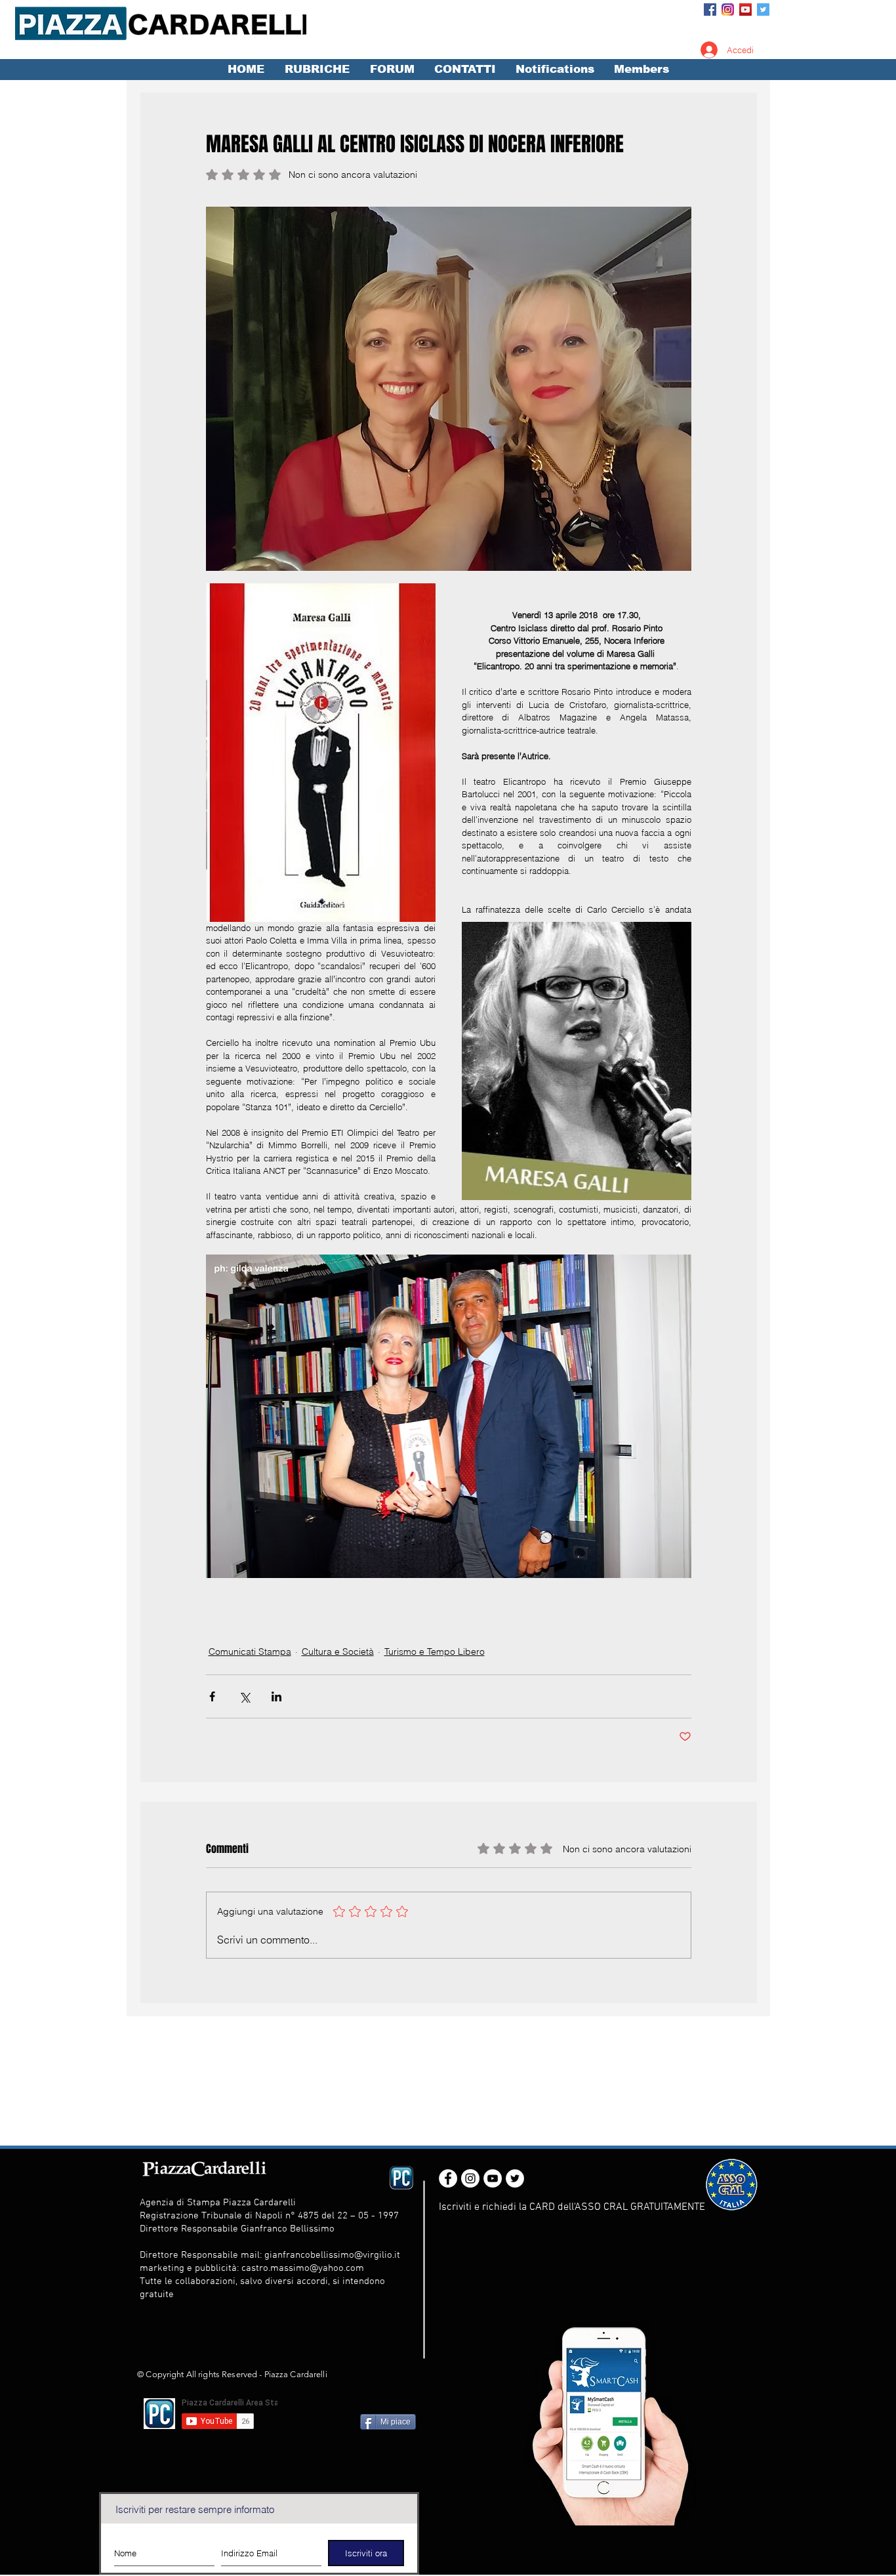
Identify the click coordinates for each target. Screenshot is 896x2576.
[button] (317, 70)
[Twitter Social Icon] (763, 10)
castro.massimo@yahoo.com (303, 2268)
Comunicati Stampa (250, 1652)
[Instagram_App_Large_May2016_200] (728, 10)
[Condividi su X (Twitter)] (244, 1696)
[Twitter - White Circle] (515, 2178)
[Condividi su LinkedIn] (276, 1696)
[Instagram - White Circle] (470, 2178)
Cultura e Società (338, 1652)
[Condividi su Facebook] (212, 1696)
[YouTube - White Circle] (493, 2178)
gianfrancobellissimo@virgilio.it (332, 2255)
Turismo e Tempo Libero (435, 1652)
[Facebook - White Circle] (448, 2178)
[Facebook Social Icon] (710, 10)
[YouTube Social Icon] (745, 10)
